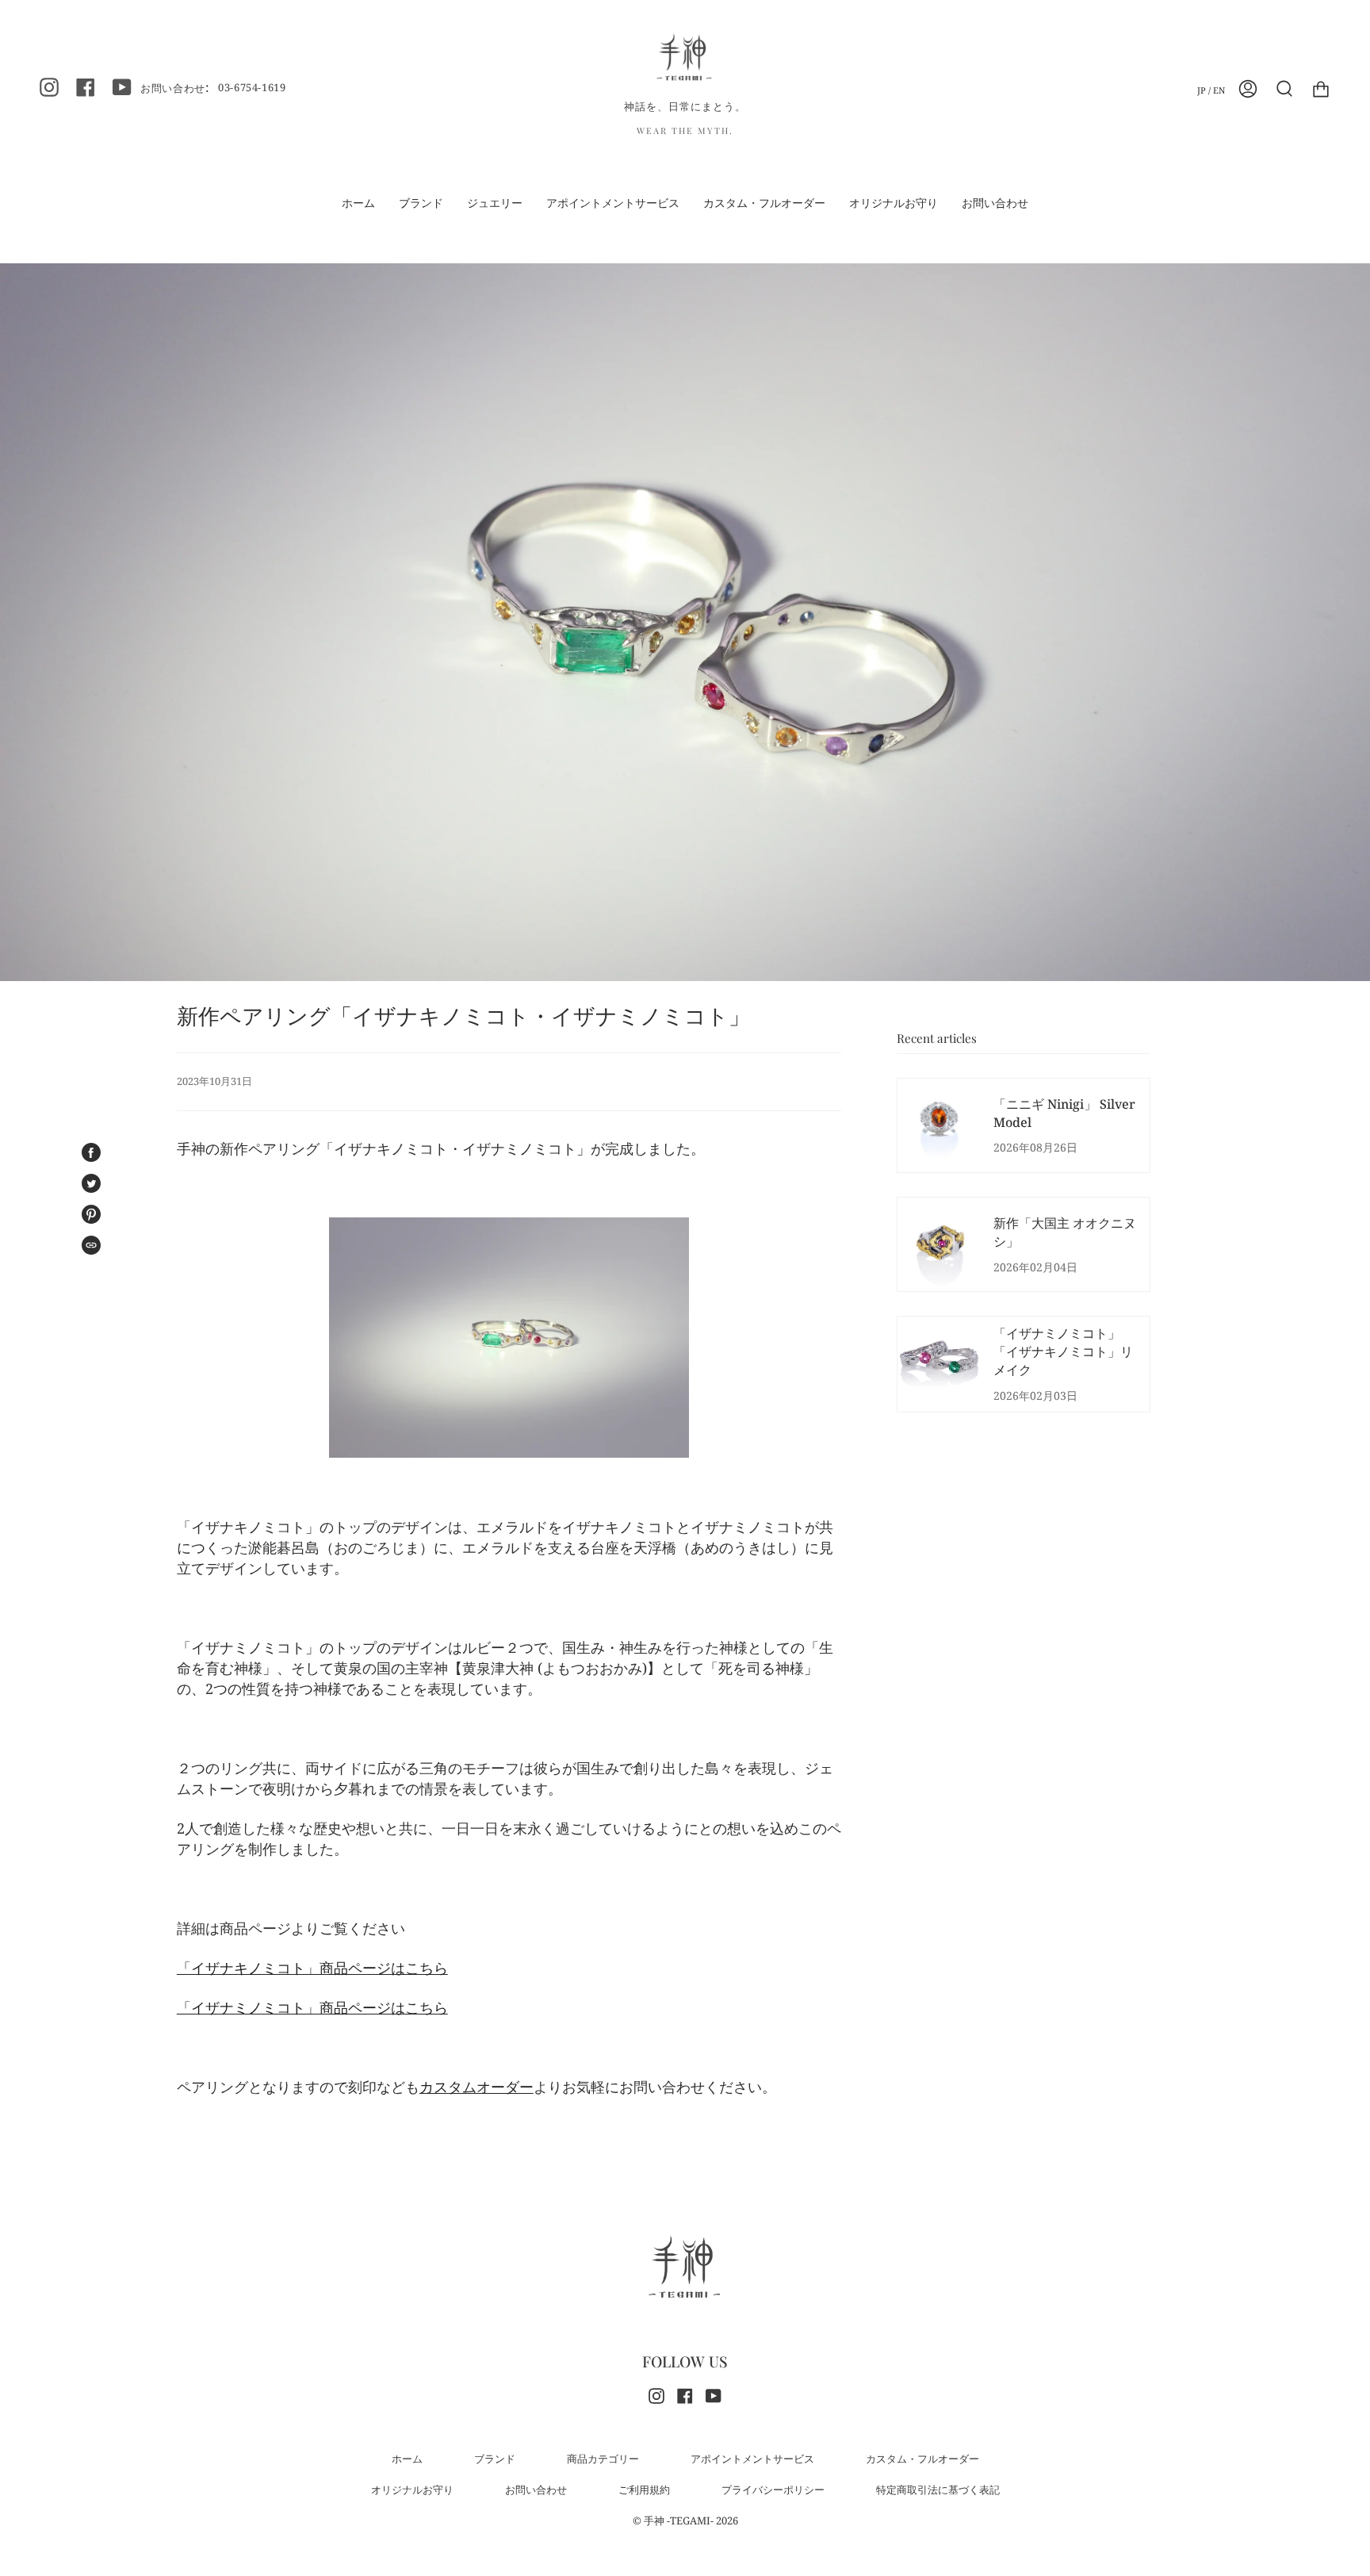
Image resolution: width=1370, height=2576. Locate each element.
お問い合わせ (536, 2490)
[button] (495, 203)
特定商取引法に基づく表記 (938, 2490)
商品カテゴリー (603, 2459)
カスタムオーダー (476, 2087)
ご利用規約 (644, 2490)
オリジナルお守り (412, 2490)
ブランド (495, 2459)
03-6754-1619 (252, 87)
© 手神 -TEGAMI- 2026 (685, 2520)
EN (1219, 90)
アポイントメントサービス (752, 2459)
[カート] (1321, 89)
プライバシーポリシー (773, 2490)
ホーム (407, 2459)
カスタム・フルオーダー (922, 2459)
